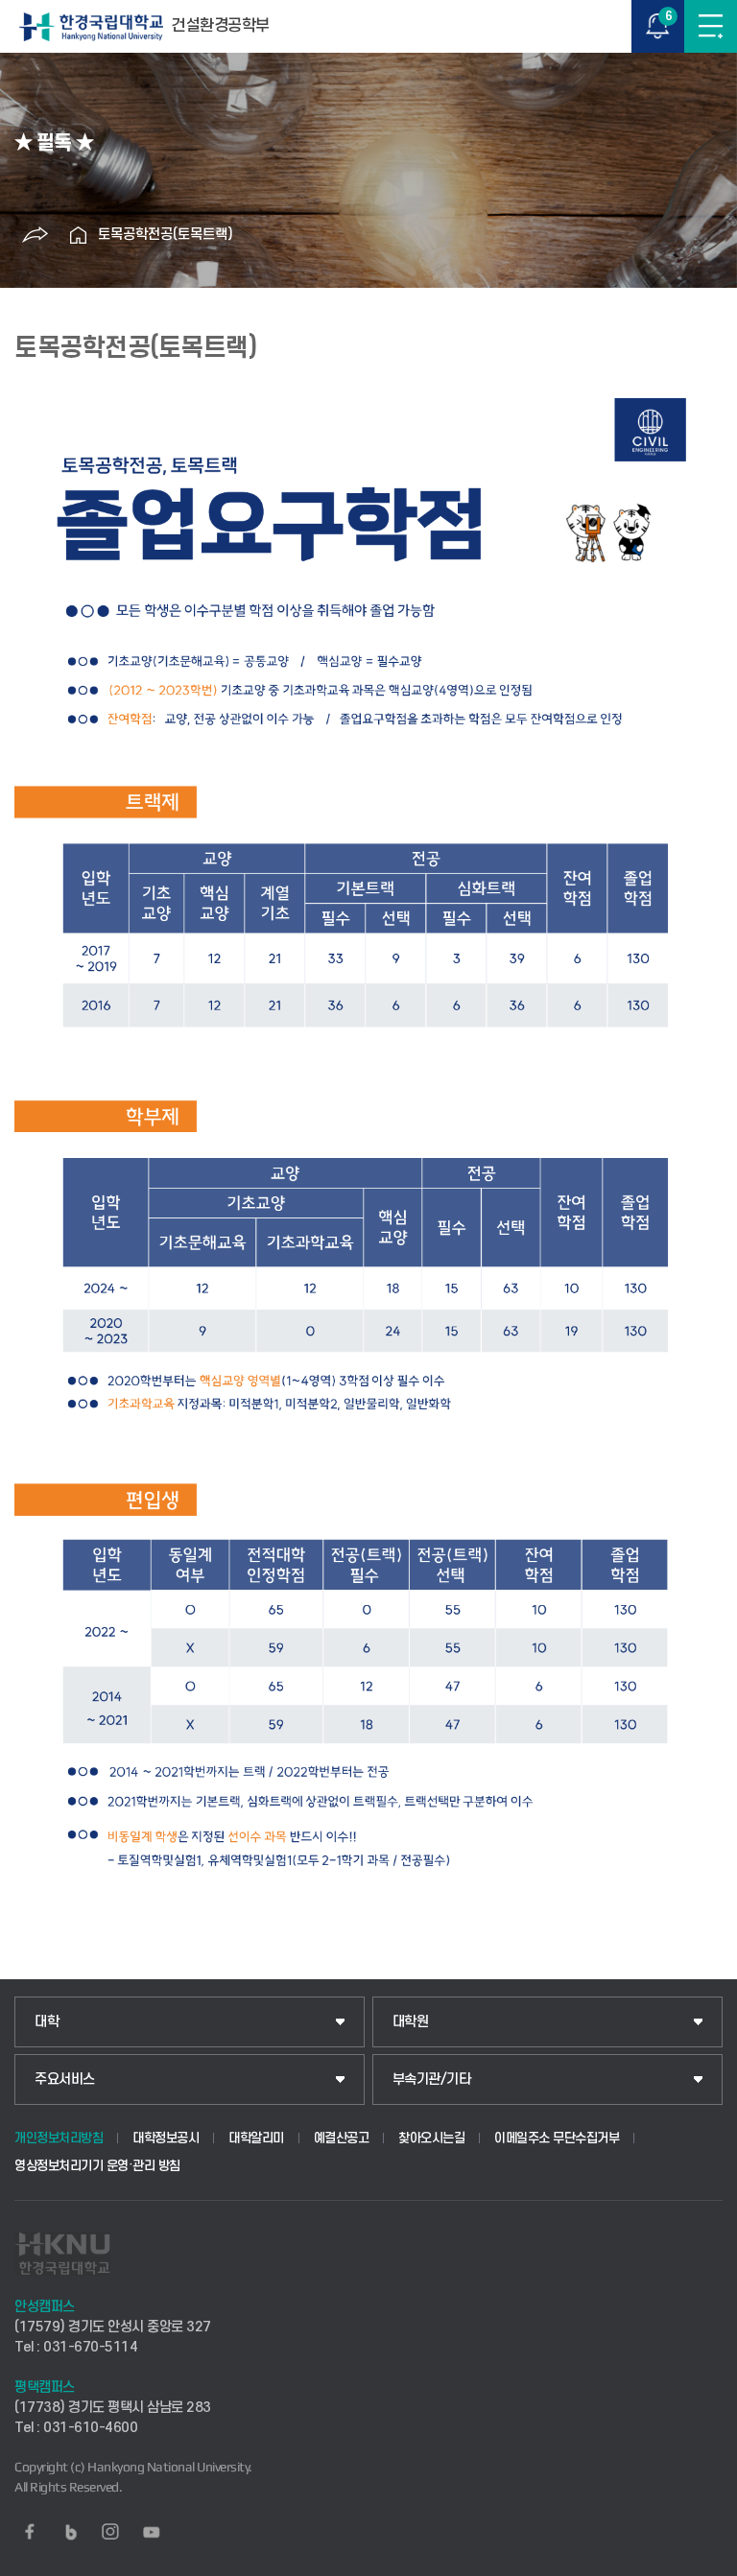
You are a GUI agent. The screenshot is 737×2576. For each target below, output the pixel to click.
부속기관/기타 (432, 2080)
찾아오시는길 (431, 2138)
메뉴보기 (711, 26)
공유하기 (36, 235)
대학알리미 (256, 2138)
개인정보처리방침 (59, 2138)
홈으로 (79, 235)
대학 (47, 2022)
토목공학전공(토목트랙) (166, 235)
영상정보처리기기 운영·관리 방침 (97, 2166)
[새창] (30, 2532)
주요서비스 (65, 2080)
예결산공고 (342, 2138)
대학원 (411, 2022)
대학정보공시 (166, 2138)
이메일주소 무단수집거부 (557, 2138)
